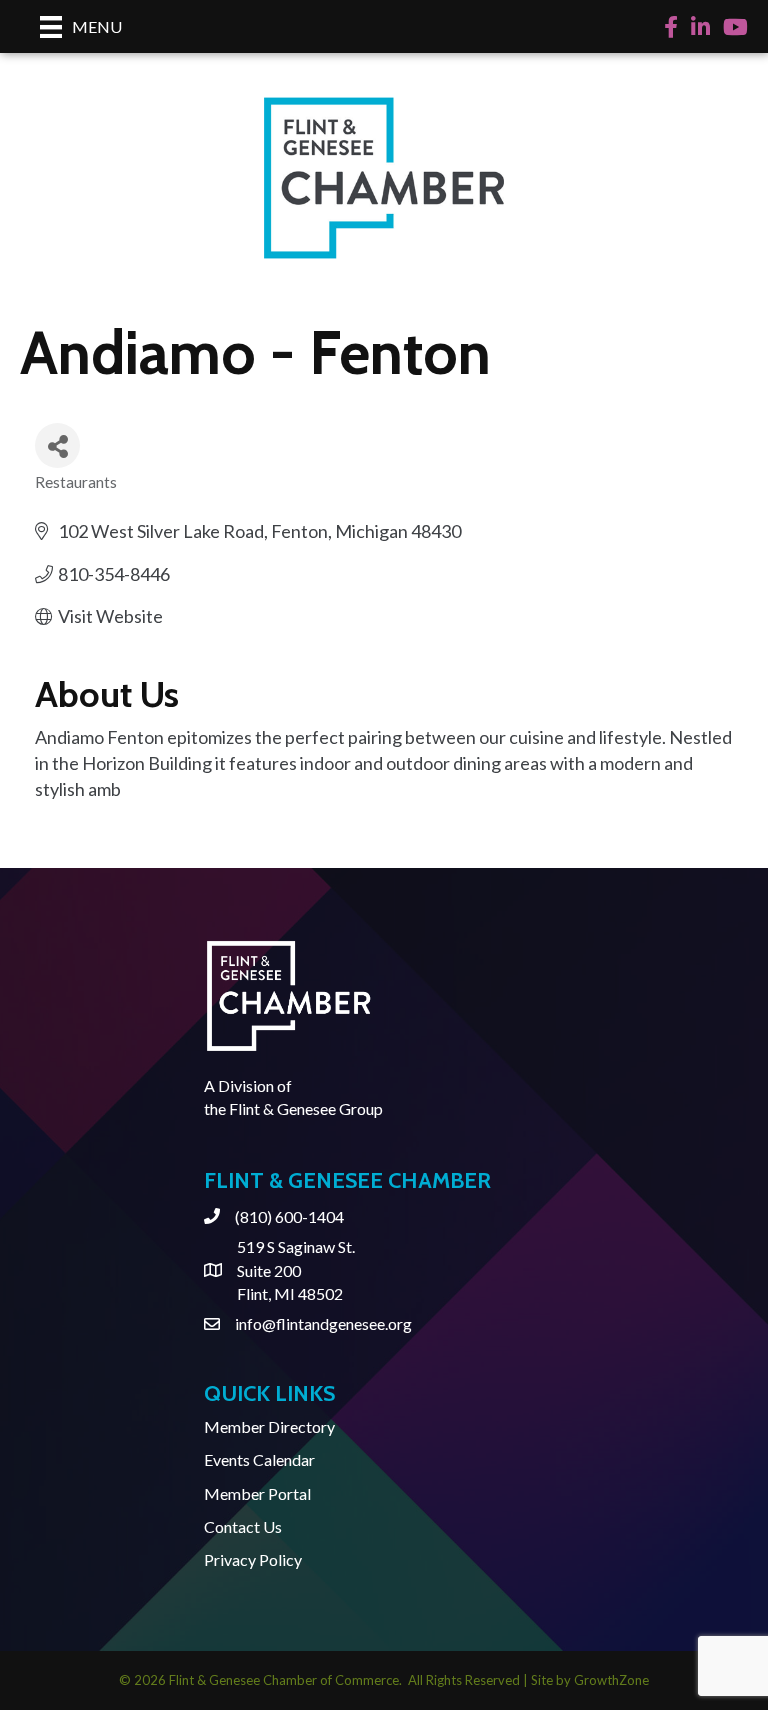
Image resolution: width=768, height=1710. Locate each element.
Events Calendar (259, 1459)
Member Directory (269, 1426)
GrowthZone (611, 1680)
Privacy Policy (253, 1559)
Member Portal (257, 1493)
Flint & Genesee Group (306, 1108)
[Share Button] (57, 445)
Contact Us (243, 1526)
